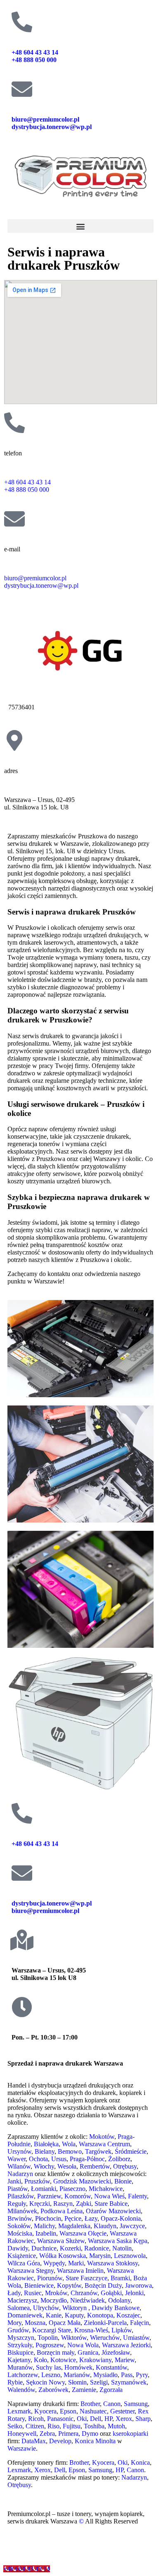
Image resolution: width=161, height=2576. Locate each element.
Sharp (143, 2419)
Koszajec (128, 2315)
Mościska (20, 2233)
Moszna (35, 2323)
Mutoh (116, 2426)
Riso (53, 2426)
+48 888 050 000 (35, 60)
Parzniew (49, 2196)
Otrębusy (125, 2166)
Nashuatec (93, 2411)
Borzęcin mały (56, 2352)
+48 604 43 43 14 (35, 52)
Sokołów (19, 2226)
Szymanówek (129, 2382)
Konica (140, 2462)
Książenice (22, 2256)
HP (108, 2419)
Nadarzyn (20, 2174)
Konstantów (111, 2367)
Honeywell (22, 2434)
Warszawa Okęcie (83, 2233)
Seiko (15, 2426)
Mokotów (102, 2137)
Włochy (44, 2166)
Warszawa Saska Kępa (118, 2241)
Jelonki (134, 2293)
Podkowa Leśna (62, 2211)
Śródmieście (131, 2151)
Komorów (78, 2196)
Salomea (19, 2308)
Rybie (15, 2382)
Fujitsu (72, 2426)
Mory (14, 2323)
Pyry (142, 2375)
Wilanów (19, 2166)
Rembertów (95, 2166)
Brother (90, 2404)
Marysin (100, 2256)
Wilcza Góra (24, 2263)
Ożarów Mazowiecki (113, 2211)
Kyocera (45, 2411)
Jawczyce (132, 2226)
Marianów (77, 2375)
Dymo (90, 2434)
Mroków (56, 2293)
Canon (112, 2404)
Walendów (21, 2390)
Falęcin (140, 2323)
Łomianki (44, 2189)
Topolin (48, 2338)
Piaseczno (72, 2189)
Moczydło (54, 2300)
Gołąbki (111, 2293)
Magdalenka (74, 2226)
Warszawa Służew (61, 2241)
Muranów (20, 2367)
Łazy (91, 2218)
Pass (127, 2375)
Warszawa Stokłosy (112, 2263)
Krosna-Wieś (91, 2330)
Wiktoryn (75, 2308)
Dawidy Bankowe (116, 2308)
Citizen (35, 2426)
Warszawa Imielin (80, 2271)
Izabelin (46, 2233)
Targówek (98, 2151)
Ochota (38, 2159)
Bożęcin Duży (103, 2285)
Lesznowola (130, 2256)
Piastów (18, 2189)
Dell (96, 2419)
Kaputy (74, 2315)
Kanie (54, 2315)
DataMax (34, 2441)
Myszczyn (21, 2338)
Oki (82, 2419)
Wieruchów (105, 2338)
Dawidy (18, 2248)
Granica (88, 2352)
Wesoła (67, 2166)
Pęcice (73, 2218)
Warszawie (22, 2448)
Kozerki (70, 2248)
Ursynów (19, 2151)
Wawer (17, 2159)
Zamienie (84, 2390)
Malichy (44, 2226)
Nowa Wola (83, 2345)
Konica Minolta (95, 2441)
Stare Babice (111, 2204)
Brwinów (20, 2218)
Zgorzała (111, 2390)
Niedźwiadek (88, 2300)
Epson (68, 2411)
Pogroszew (50, 2345)
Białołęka (46, 2144)
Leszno (51, 2375)
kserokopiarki (130, 2434)
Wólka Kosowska (63, 2256)
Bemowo (70, 2151)
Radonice (97, 2248)
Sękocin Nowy (45, 2382)
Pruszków (37, 2181)
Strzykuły (20, 2345)
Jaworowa (139, 2285)
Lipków (122, 2330)
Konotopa (100, 2315)
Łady (14, 2293)
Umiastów (136, 2338)
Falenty (137, 2196)
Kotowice (63, 2360)
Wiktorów (74, 2338)
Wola (69, 2144)
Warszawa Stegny (31, 2271)
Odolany (119, 2300)
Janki (14, 2181)
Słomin (77, 2382)
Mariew (125, 2360)
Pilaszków (21, 2196)
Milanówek (22, 2211)
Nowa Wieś (109, 2196)
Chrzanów (84, 2293)
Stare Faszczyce (86, 2278)
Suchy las (49, 2367)
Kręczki (40, 2204)
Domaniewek (25, 2315)
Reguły (17, 2204)
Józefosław (116, 2352)
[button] (80, 226)
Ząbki (84, 2204)
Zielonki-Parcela (105, 2323)
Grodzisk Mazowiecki (82, 2181)
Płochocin (48, 2218)
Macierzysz (22, 2300)
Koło (40, 2360)
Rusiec (33, 2293)
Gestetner (122, 2411)
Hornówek (78, 2367)
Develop (60, 2441)
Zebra (47, 2434)
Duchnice (44, 2248)
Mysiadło (105, 2375)
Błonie (123, 2181)
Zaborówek (53, 2390)
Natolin (122, 2248)
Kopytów (69, 2285)
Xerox (124, 2419)
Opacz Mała (65, 2323)
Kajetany (19, 2360)
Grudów (18, 2330)
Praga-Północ (87, 2159)
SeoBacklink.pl (78, 2550)
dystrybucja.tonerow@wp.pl (52, 127)
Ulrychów (46, 2308)
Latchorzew (23, 2375)
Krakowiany (95, 2360)
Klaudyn (105, 2226)
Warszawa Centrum (104, 2144)
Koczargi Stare (52, 2330)
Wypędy (54, 2263)
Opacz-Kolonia (121, 2218)
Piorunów (50, 2278)
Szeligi (99, 2382)
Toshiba (94, 2426)
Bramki (120, 2278)
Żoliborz (119, 2159)
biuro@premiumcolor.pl (45, 119)
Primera (68, 2434)
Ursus (59, 2159)
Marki (76, 2263)
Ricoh (36, 2419)
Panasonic (60, 2419)
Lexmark (19, 2411)
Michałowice (106, 2189)
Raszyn (63, 2204)
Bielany (45, 2151)
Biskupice (20, 2352)
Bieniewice (39, 2285)
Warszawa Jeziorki (126, 2345)
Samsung (136, 2404)
